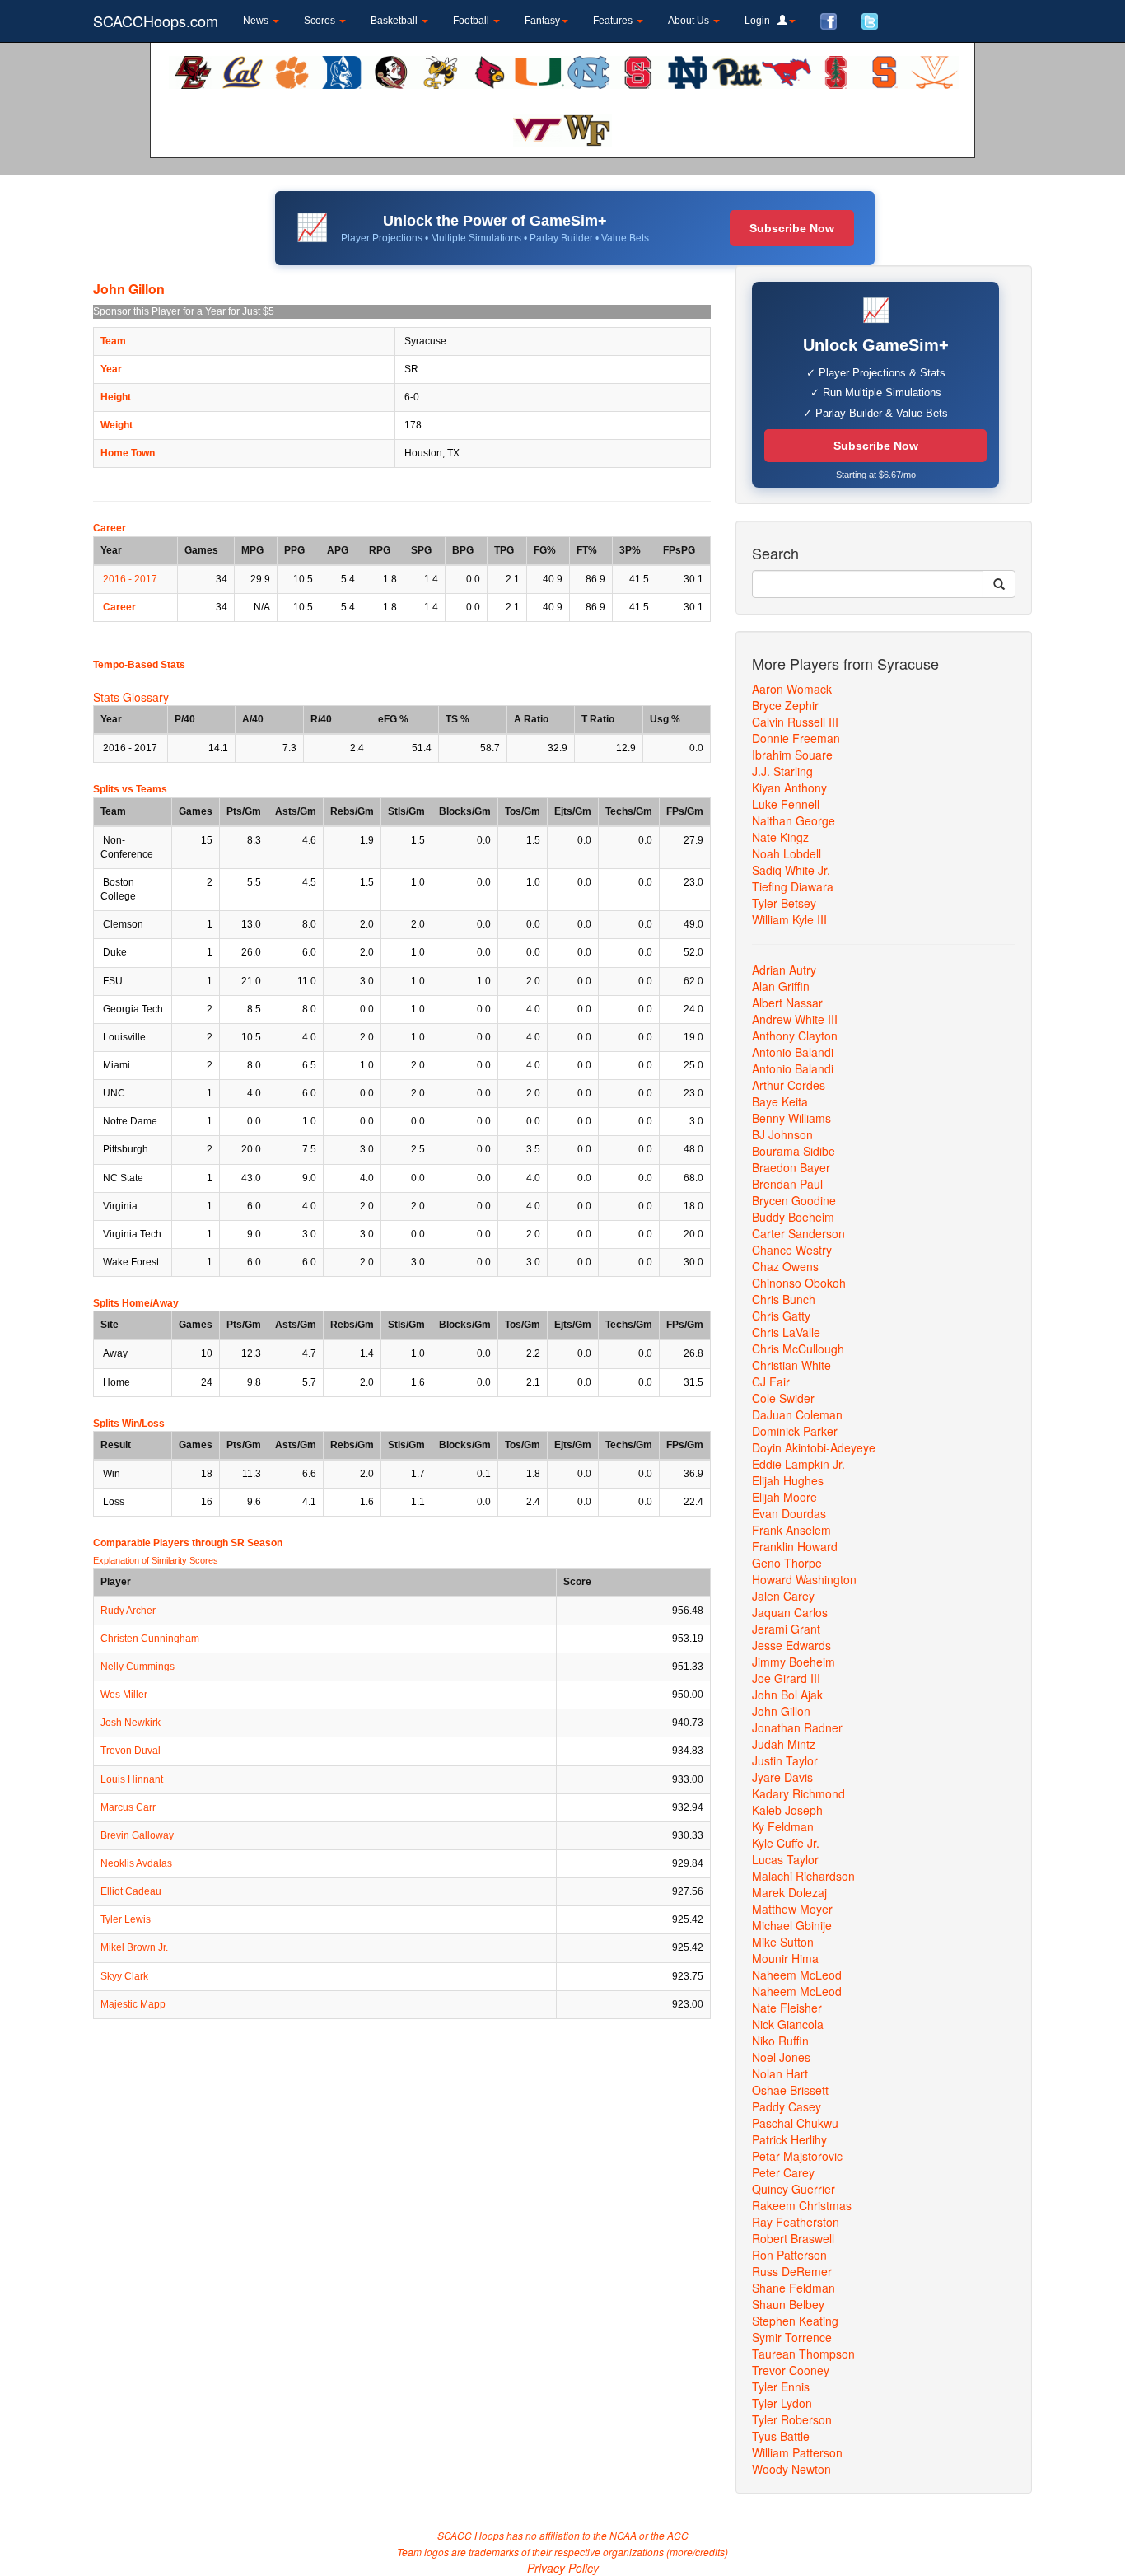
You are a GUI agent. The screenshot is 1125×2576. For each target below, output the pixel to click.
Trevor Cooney (791, 2370)
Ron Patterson (789, 2255)
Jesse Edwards (791, 1645)
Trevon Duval (131, 1751)
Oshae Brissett (790, 2090)
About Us (690, 21)
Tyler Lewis (126, 1919)
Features (614, 21)
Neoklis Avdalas (136, 1863)
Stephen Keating (795, 2321)
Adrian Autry (784, 970)
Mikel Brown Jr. (134, 1947)
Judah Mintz (784, 1744)
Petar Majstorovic (797, 2156)
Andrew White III (795, 1019)
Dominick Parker (795, 1431)
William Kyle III (789, 919)
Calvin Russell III (795, 722)
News (257, 21)
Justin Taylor (785, 1760)
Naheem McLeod (797, 1975)
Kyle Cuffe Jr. (786, 1843)
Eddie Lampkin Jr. (798, 1464)
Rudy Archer (128, 1611)
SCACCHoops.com (156, 21)
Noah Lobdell (787, 853)
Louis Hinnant (132, 1779)
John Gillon (781, 1711)
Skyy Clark (124, 1976)
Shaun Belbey (788, 2304)
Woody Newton (791, 2469)
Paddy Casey (787, 2106)
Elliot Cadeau (131, 1891)
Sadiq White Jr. (791, 870)
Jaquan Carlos (790, 1612)
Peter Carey (783, 2172)
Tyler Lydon (782, 2403)
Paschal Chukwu (795, 2123)
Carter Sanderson (798, 1233)
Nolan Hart (780, 2073)
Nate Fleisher (787, 2008)
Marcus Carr (128, 1807)
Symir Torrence (792, 2337)
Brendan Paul (787, 1184)
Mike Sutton (783, 1942)
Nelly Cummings (138, 1667)
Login (761, 21)
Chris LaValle (786, 1332)
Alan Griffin (781, 986)
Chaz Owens (785, 1266)
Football (472, 21)
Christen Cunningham (150, 1639)
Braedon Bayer (791, 1167)
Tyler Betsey (784, 903)
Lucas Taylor (785, 1859)
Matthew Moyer (792, 1909)
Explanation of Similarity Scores (156, 1560)
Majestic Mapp (133, 2004)
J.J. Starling (782, 771)
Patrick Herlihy (789, 2139)
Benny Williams (791, 1118)
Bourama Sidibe (794, 1151)
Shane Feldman (794, 2288)
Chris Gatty (781, 1316)
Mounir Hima (785, 1958)
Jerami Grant (786, 1629)
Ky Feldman (783, 1826)
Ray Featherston (796, 2222)
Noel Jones (781, 2057)
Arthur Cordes (789, 1085)
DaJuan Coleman (797, 1414)
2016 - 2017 (130, 579)
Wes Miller (124, 1695)
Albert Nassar (787, 1003)
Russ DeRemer (792, 2271)
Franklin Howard (795, 1546)
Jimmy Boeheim (794, 1662)
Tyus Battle (781, 2436)
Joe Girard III (786, 1678)
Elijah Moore (784, 1497)
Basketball (395, 21)
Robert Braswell (793, 2238)
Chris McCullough (798, 1349)
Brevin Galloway (137, 1835)
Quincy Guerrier (794, 2189)
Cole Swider (783, 1398)
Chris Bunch (784, 1299)
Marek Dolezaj (789, 1892)
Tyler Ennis (781, 2387)
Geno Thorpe (787, 1563)
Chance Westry (792, 1250)
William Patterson (797, 2452)
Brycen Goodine (794, 1200)
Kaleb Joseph (787, 1810)
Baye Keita (780, 1101)
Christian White (791, 1365)
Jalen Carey (783, 1596)
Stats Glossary (131, 697)
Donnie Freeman (796, 738)
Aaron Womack (792, 689)
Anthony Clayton (795, 1036)
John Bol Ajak (787, 1695)
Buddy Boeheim (793, 1217)
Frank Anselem (791, 1530)
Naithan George (794, 820)
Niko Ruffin (780, 2041)
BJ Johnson (782, 1134)
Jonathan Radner (797, 1727)
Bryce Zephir (785, 705)
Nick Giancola (788, 2024)
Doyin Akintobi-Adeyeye (814, 1447)
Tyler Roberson (792, 2419)
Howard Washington (804, 1579)
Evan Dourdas (789, 1513)
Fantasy (542, 21)
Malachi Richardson (803, 1876)
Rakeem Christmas (802, 2205)
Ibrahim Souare (792, 755)
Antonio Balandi (793, 1052)
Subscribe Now (792, 228)
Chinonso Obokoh (799, 1283)
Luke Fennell (786, 804)
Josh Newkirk (131, 1723)
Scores (321, 21)
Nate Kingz (780, 837)
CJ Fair (771, 1382)
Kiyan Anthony (789, 788)
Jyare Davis (782, 1777)
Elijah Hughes (788, 1480)
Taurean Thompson (803, 2354)
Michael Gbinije (792, 1925)
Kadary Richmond (798, 1793)
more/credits (697, 2552)
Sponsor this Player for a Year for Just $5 (184, 311)
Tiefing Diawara (793, 886)
